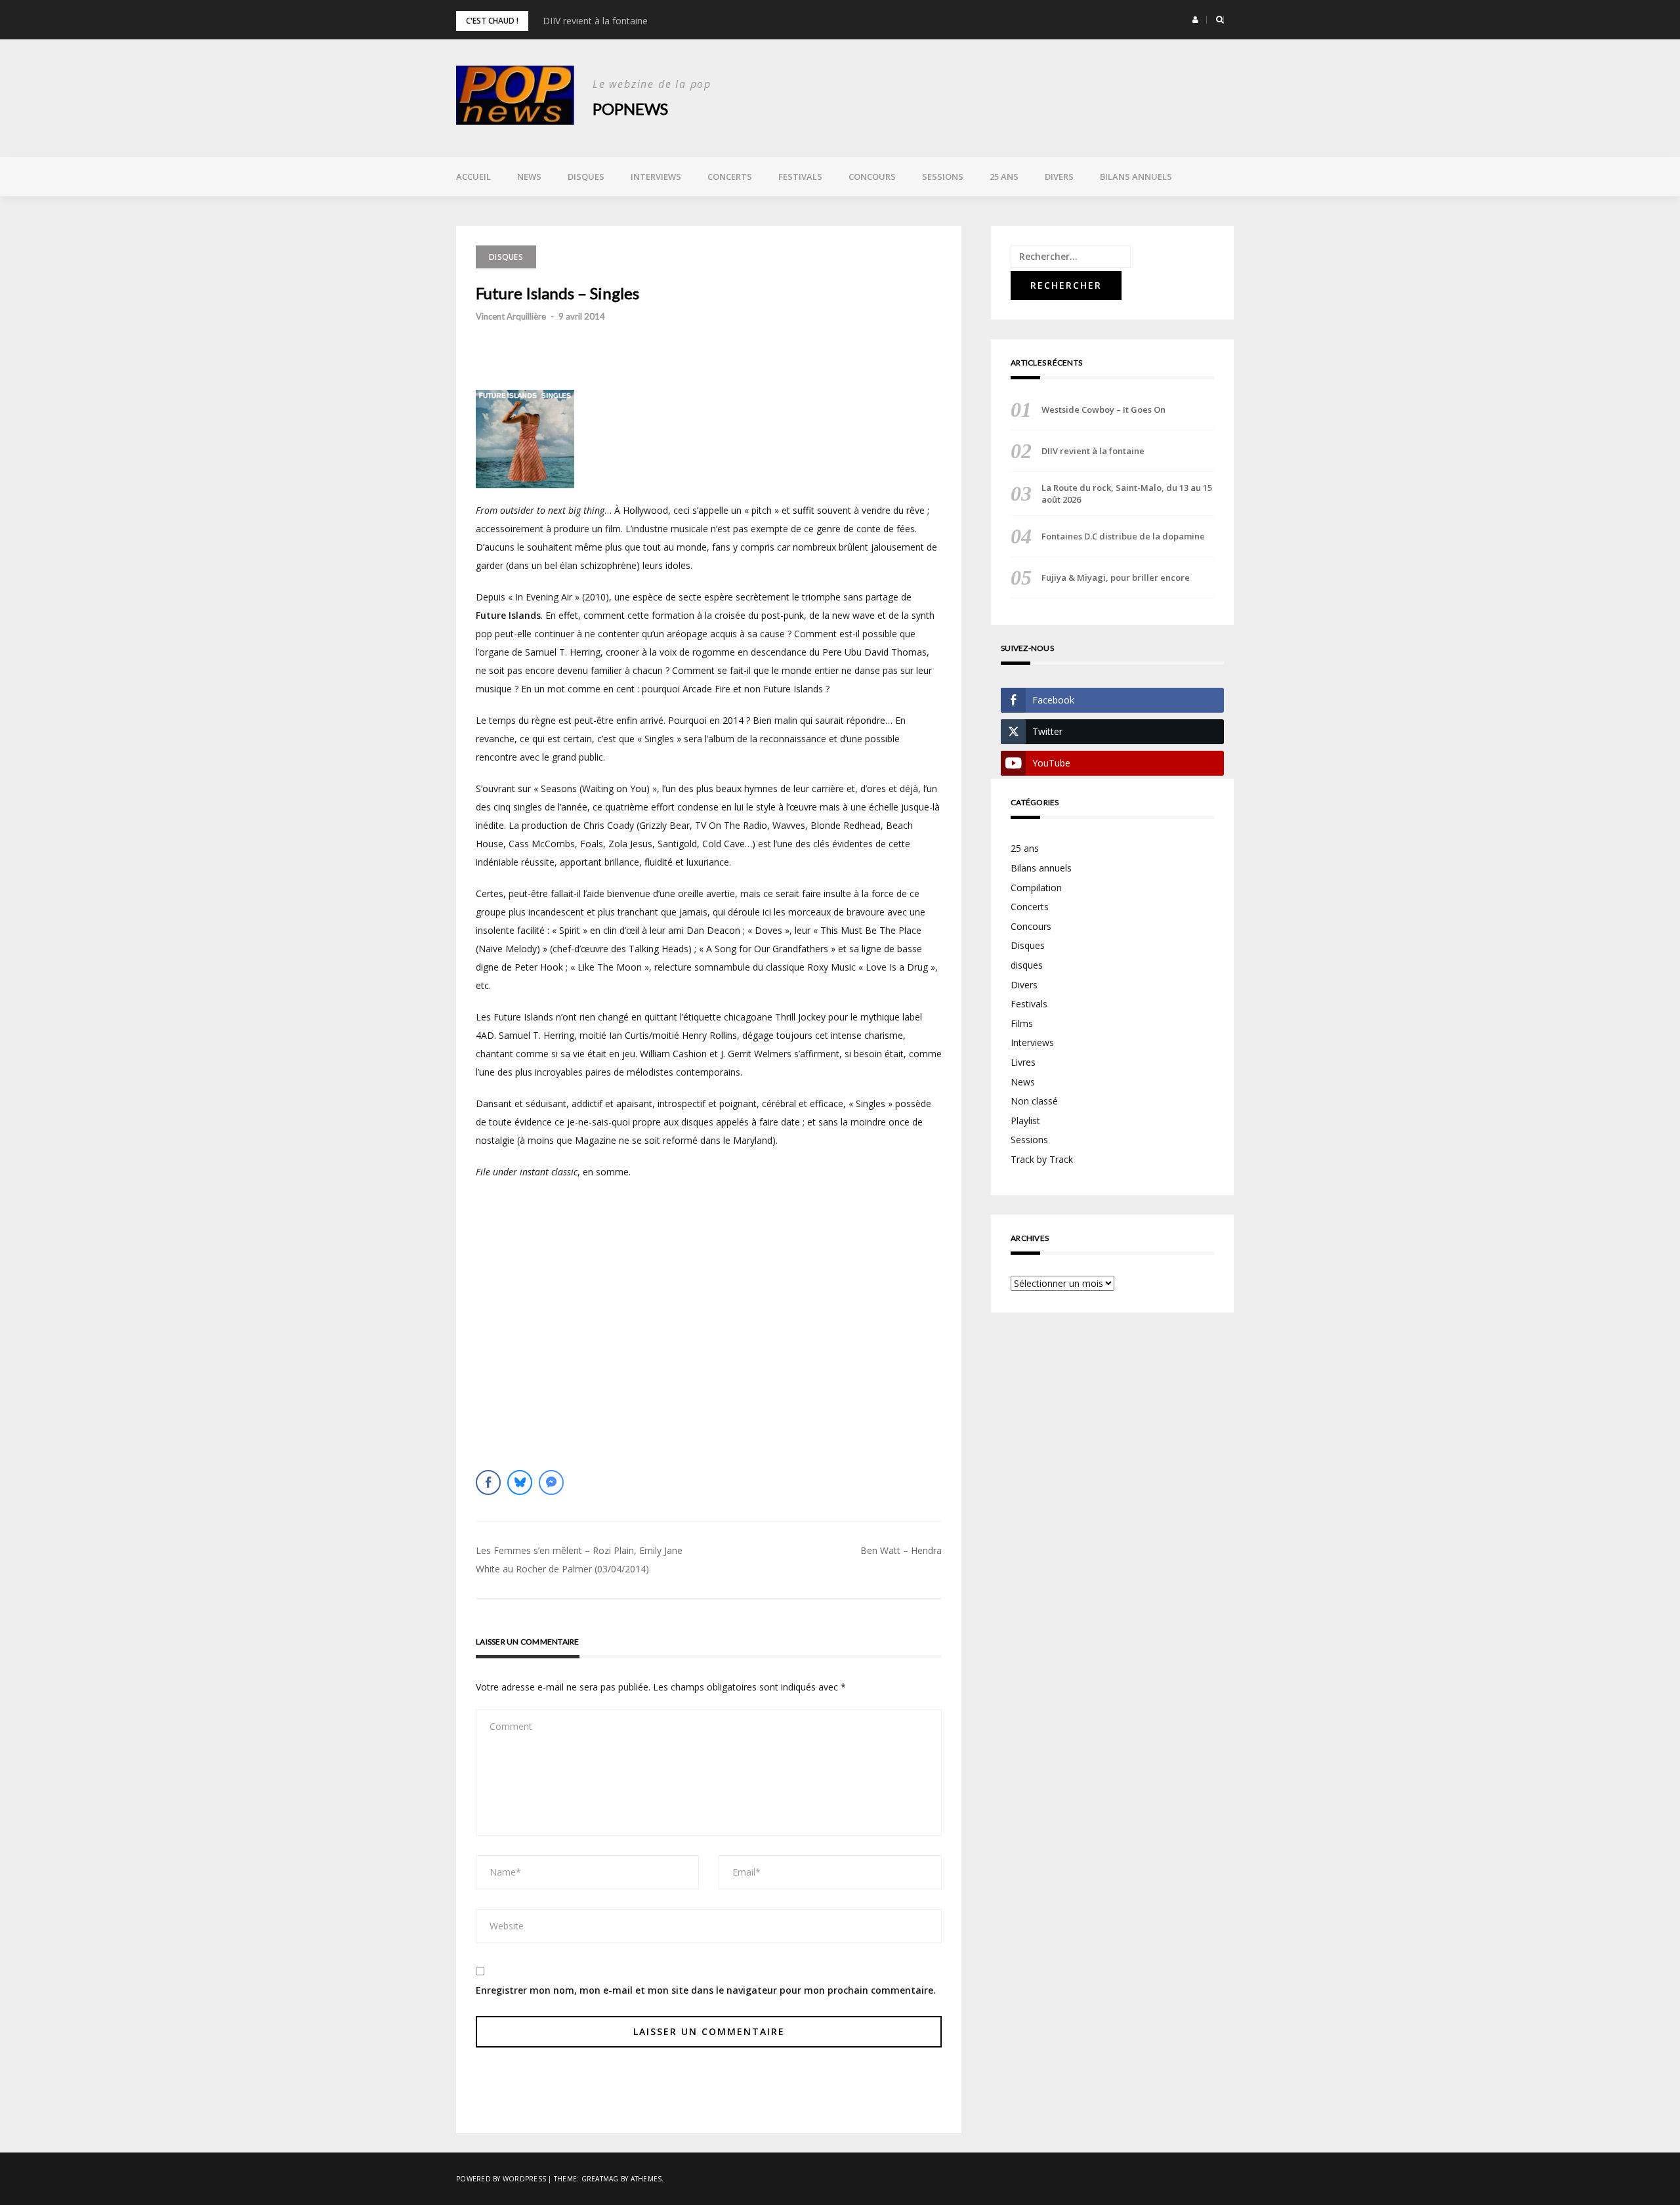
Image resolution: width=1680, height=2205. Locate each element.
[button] (1195, 20)
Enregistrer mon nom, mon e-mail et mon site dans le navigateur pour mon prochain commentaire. (706, 1990)
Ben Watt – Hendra (901, 1550)
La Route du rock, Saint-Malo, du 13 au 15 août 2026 (1127, 493)
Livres (1023, 1062)
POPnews (630, 109)
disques (1027, 965)
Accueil (473, 177)
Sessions (943, 177)
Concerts (730, 177)
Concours (872, 177)
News (529, 177)
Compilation (1036, 888)
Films (1022, 1023)
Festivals (800, 177)
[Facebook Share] (488, 1482)
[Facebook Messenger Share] (551, 1482)
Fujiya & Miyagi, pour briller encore (1116, 577)
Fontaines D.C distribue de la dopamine (1123, 536)
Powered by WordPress (501, 2179)
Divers (1059, 177)
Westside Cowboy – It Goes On (1103, 409)
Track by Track (1042, 1159)
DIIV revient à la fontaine (595, 21)
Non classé (1034, 1101)
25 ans (1004, 177)
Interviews (656, 177)
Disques (586, 177)
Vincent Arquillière (511, 316)
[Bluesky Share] (520, 1482)
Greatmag (600, 2179)
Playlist (1025, 1121)
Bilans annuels (1136, 177)
